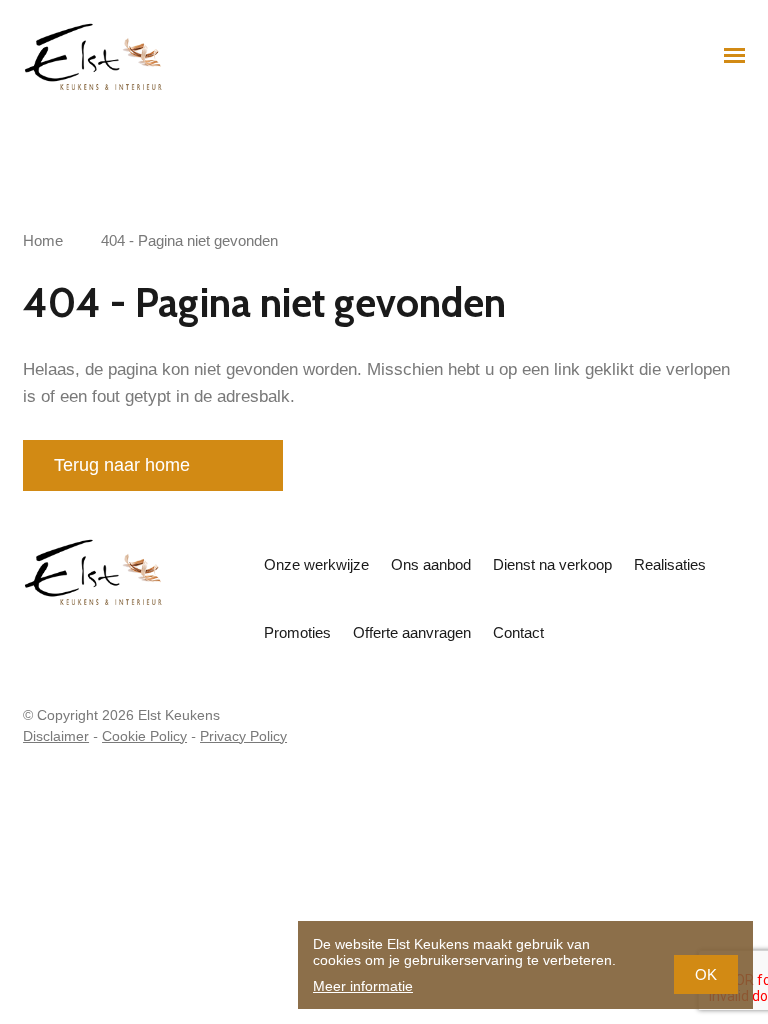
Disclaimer (56, 736)
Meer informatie (363, 986)
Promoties (297, 632)
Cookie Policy (144, 736)
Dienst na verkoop (552, 564)
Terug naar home (122, 465)
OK (706, 974)
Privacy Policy (243, 736)
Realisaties (670, 564)
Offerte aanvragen (412, 632)
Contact (518, 632)
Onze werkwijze (316, 564)
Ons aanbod (431, 564)
